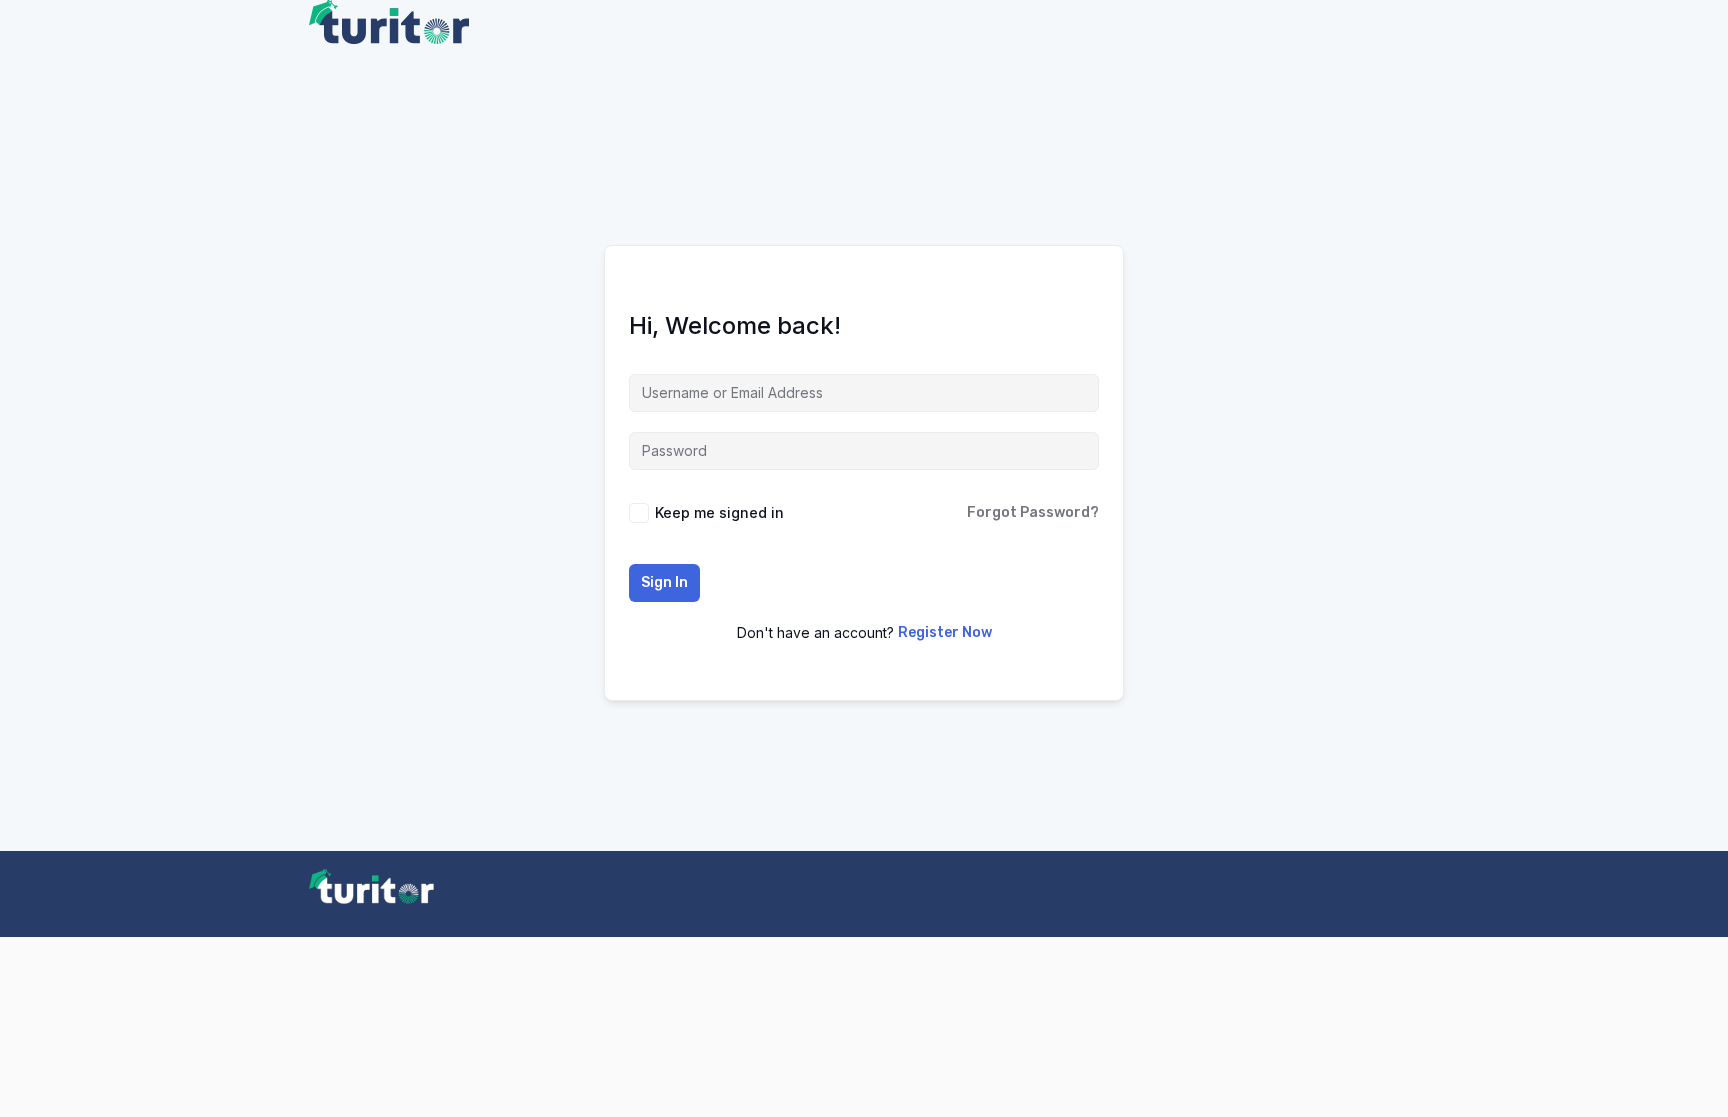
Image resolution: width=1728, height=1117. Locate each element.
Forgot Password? (1033, 512)
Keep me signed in (719, 512)
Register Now (945, 632)
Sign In (664, 582)
